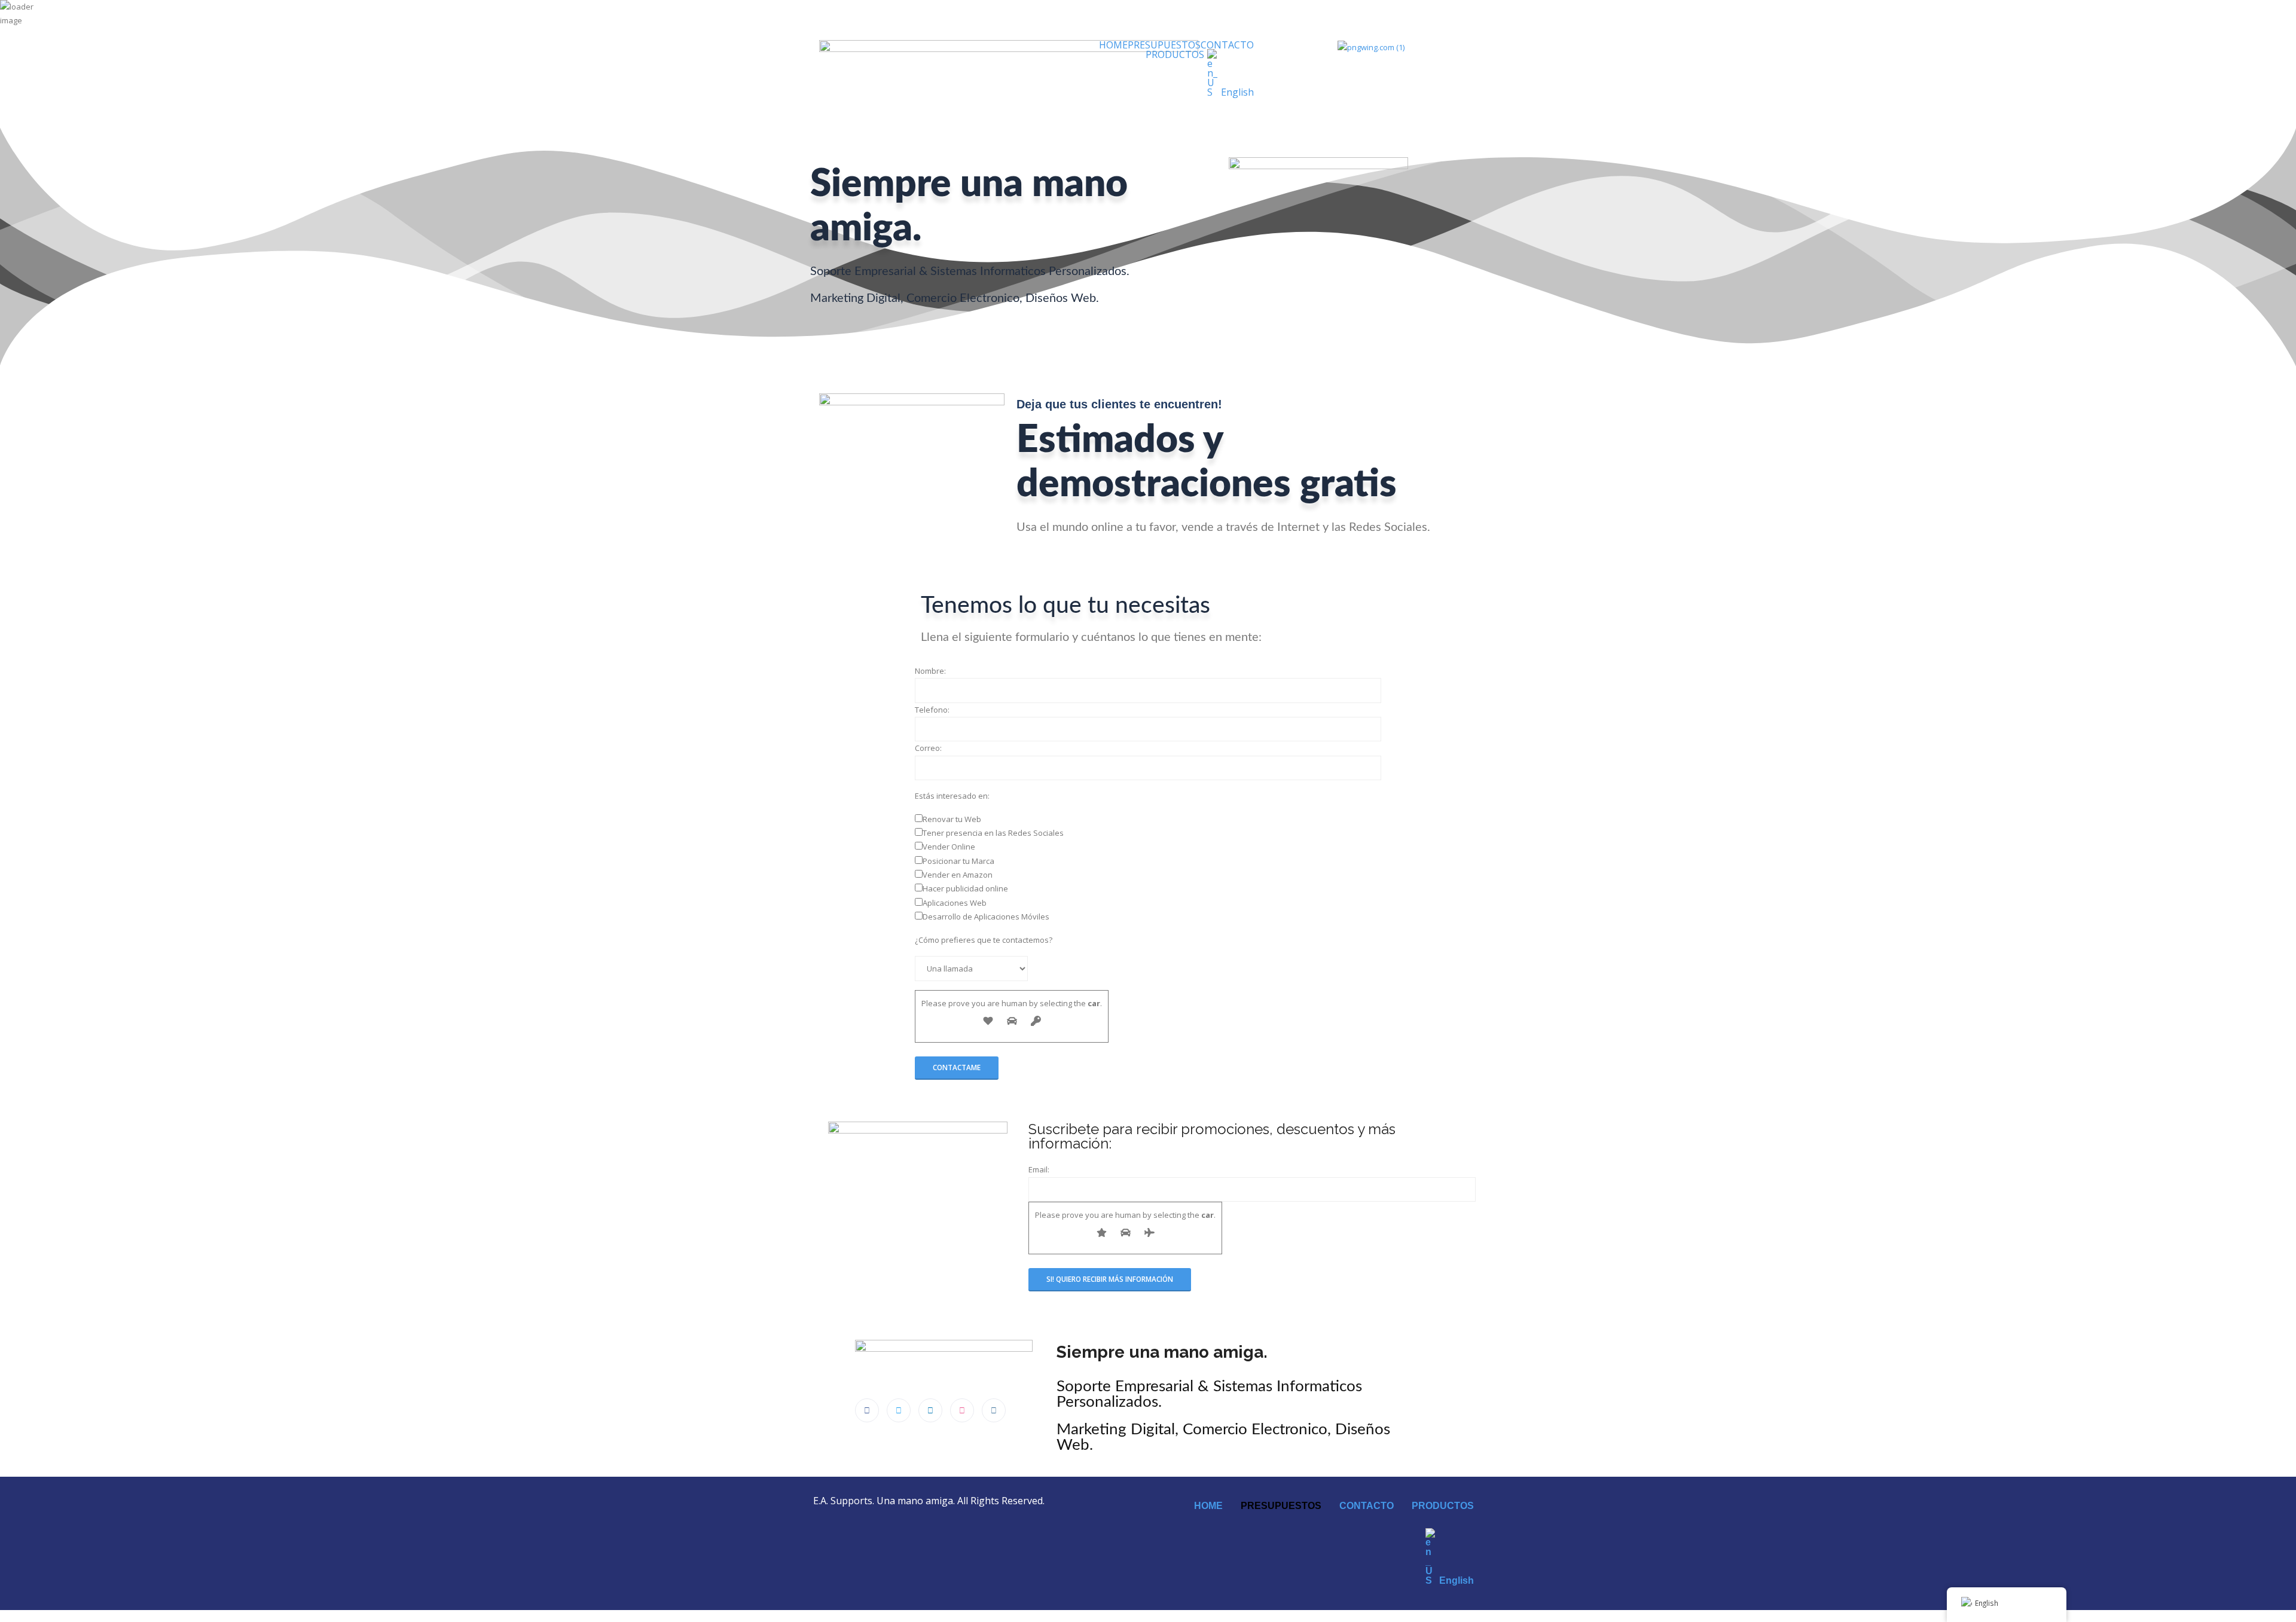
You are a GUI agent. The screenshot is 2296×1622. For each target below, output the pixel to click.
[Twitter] (899, 1410)
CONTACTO (1227, 45)
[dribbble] (962, 1410)
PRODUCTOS (1175, 54)
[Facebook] (867, 1410)
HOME (1113, 45)
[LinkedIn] (930, 1410)
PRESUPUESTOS (1164, 45)
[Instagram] (994, 1410)
